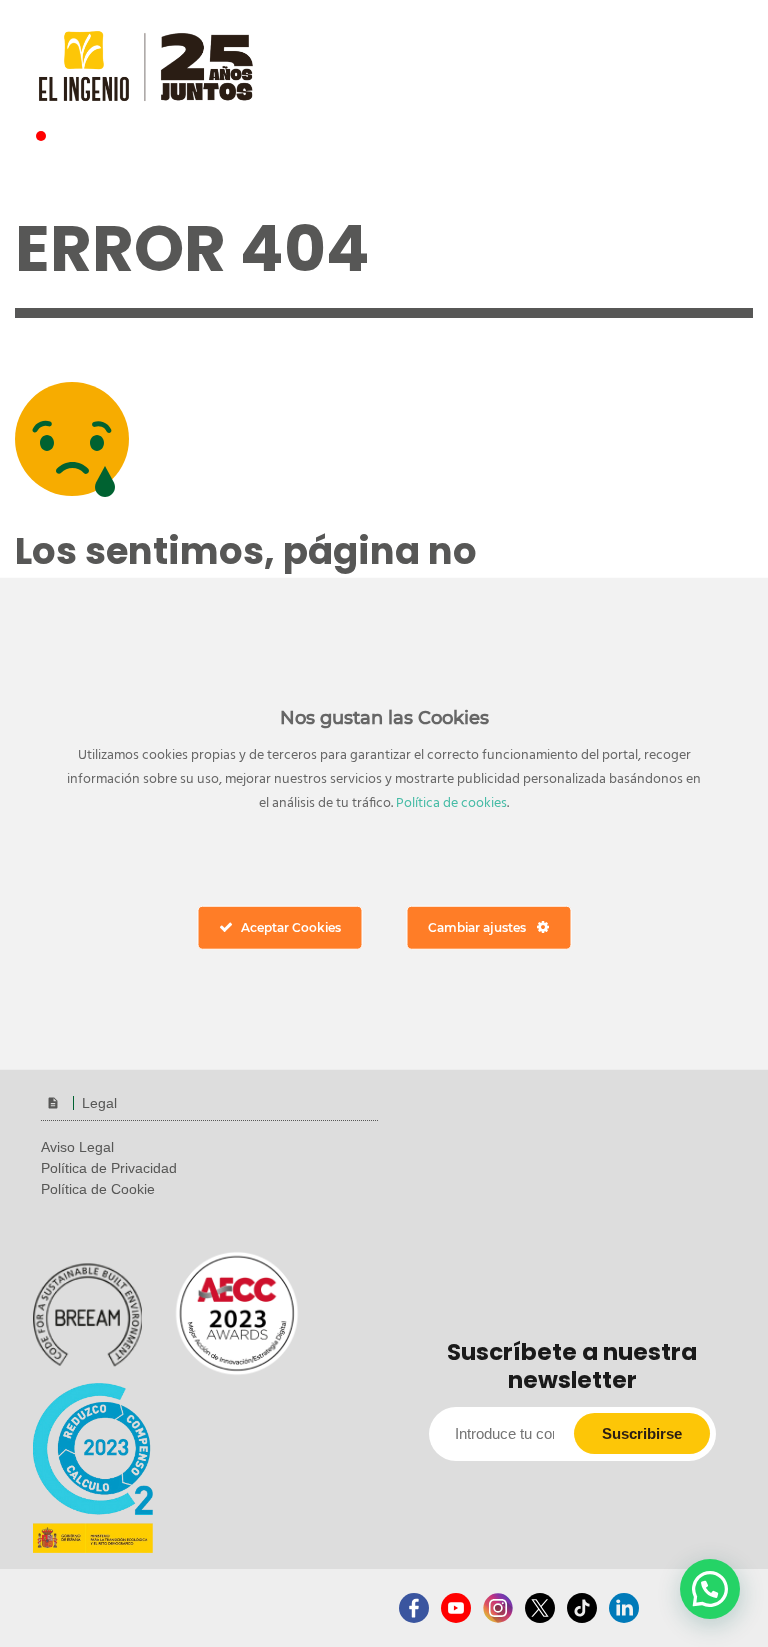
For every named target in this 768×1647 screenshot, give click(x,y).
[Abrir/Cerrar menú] (689, 58)
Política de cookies (451, 803)
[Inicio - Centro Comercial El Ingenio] (146, 64)
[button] (710, 1589)
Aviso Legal (77, 1147)
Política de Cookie (98, 1189)
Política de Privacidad (109, 1168)
